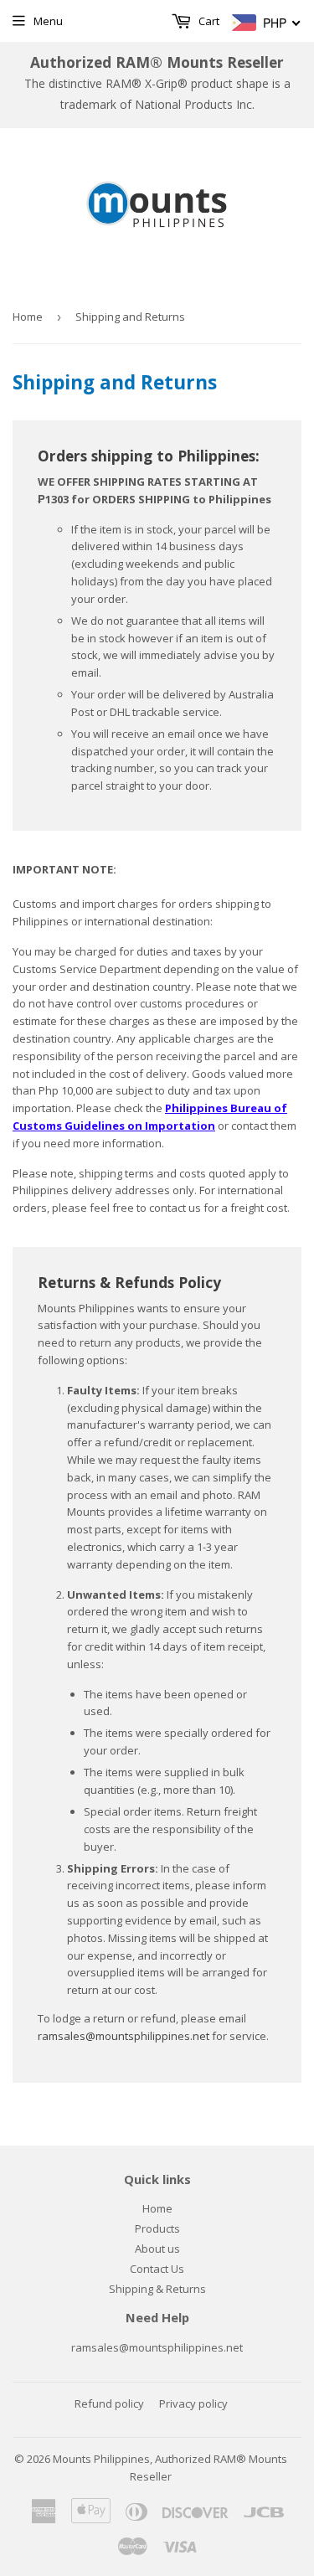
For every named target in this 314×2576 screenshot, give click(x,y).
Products (157, 2228)
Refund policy (109, 2403)
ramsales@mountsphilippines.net (124, 2036)
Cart (208, 21)
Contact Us (157, 2269)
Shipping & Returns (157, 2289)
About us (157, 2249)
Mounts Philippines (101, 2459)
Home (28, 317)
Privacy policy (193, 2403)
